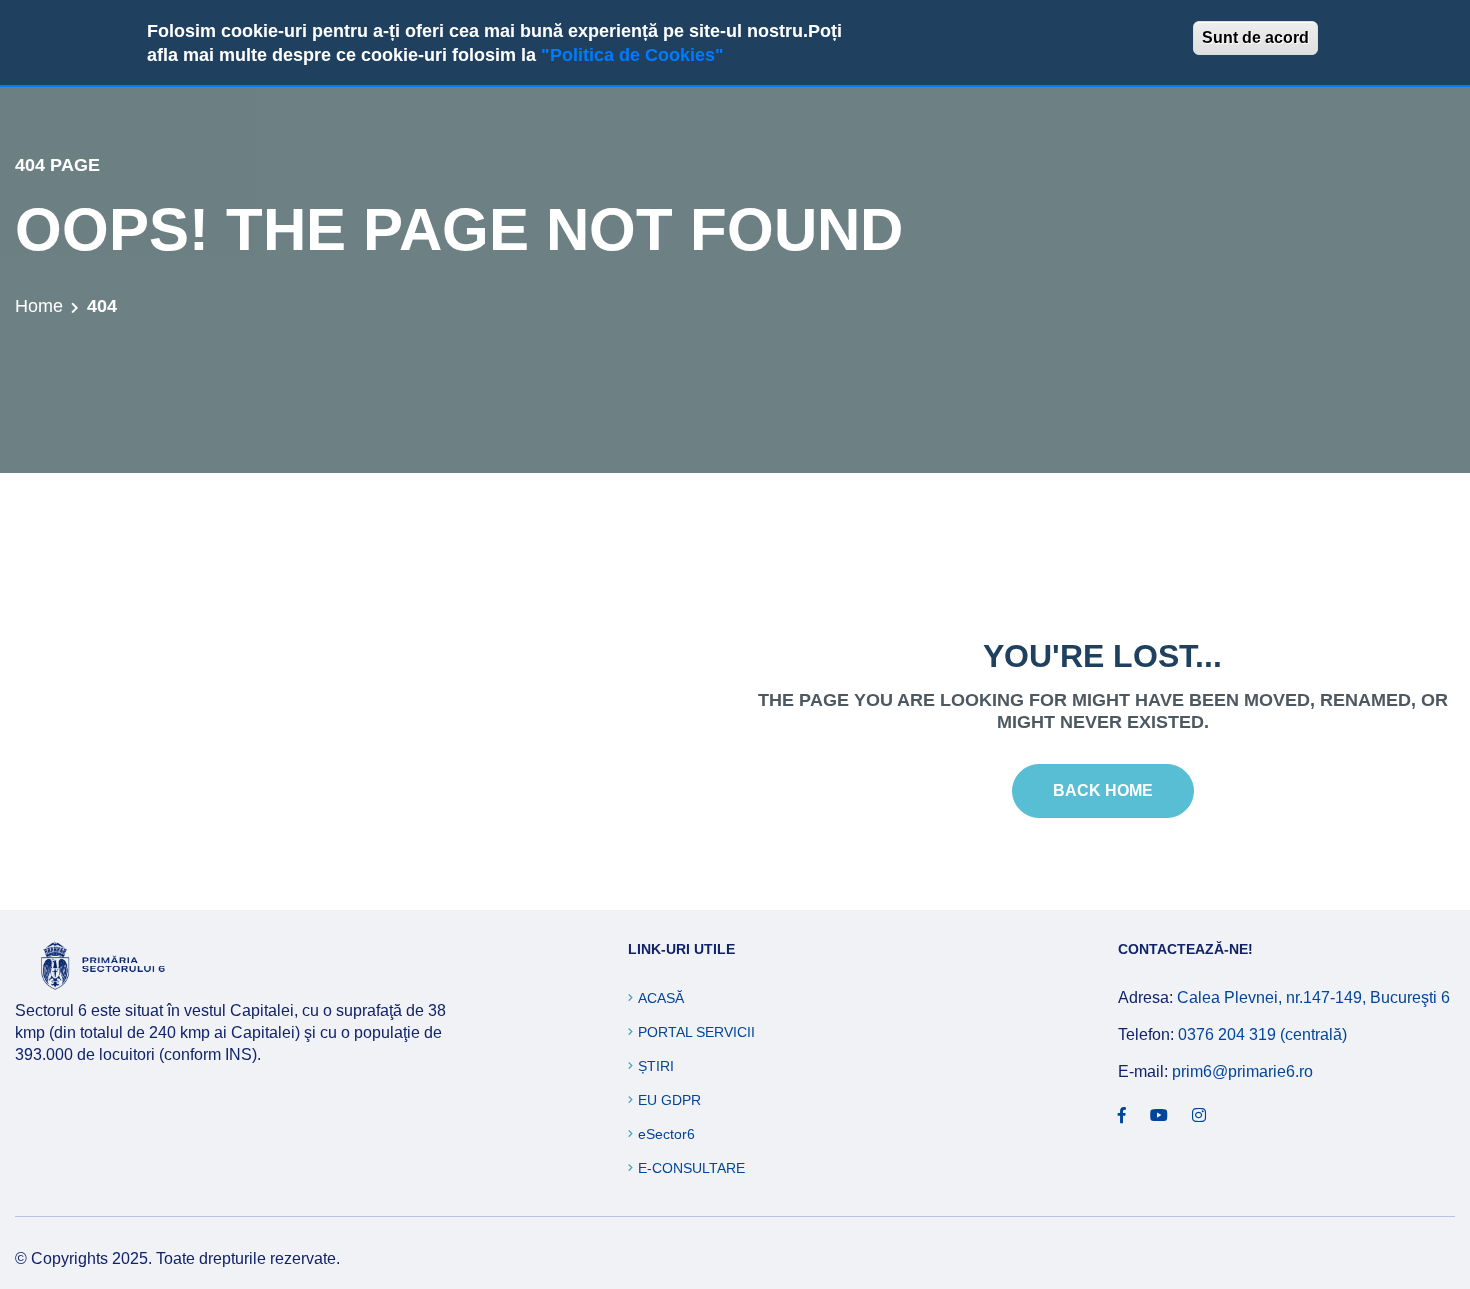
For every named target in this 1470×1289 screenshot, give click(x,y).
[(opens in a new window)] (1122, 1116)
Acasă (661, 998)
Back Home (1103, 790)
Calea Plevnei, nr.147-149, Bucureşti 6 (1313, 997)
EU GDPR (669, 1100)
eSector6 (666, 1134)
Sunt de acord (1255, 37)
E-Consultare (691, 1168)
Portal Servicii (696, 1032)
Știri (656, 1066)
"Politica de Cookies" (632, 55)
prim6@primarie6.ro (1242, 1071)
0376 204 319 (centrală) (1262, 1034)
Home (39, 306)
